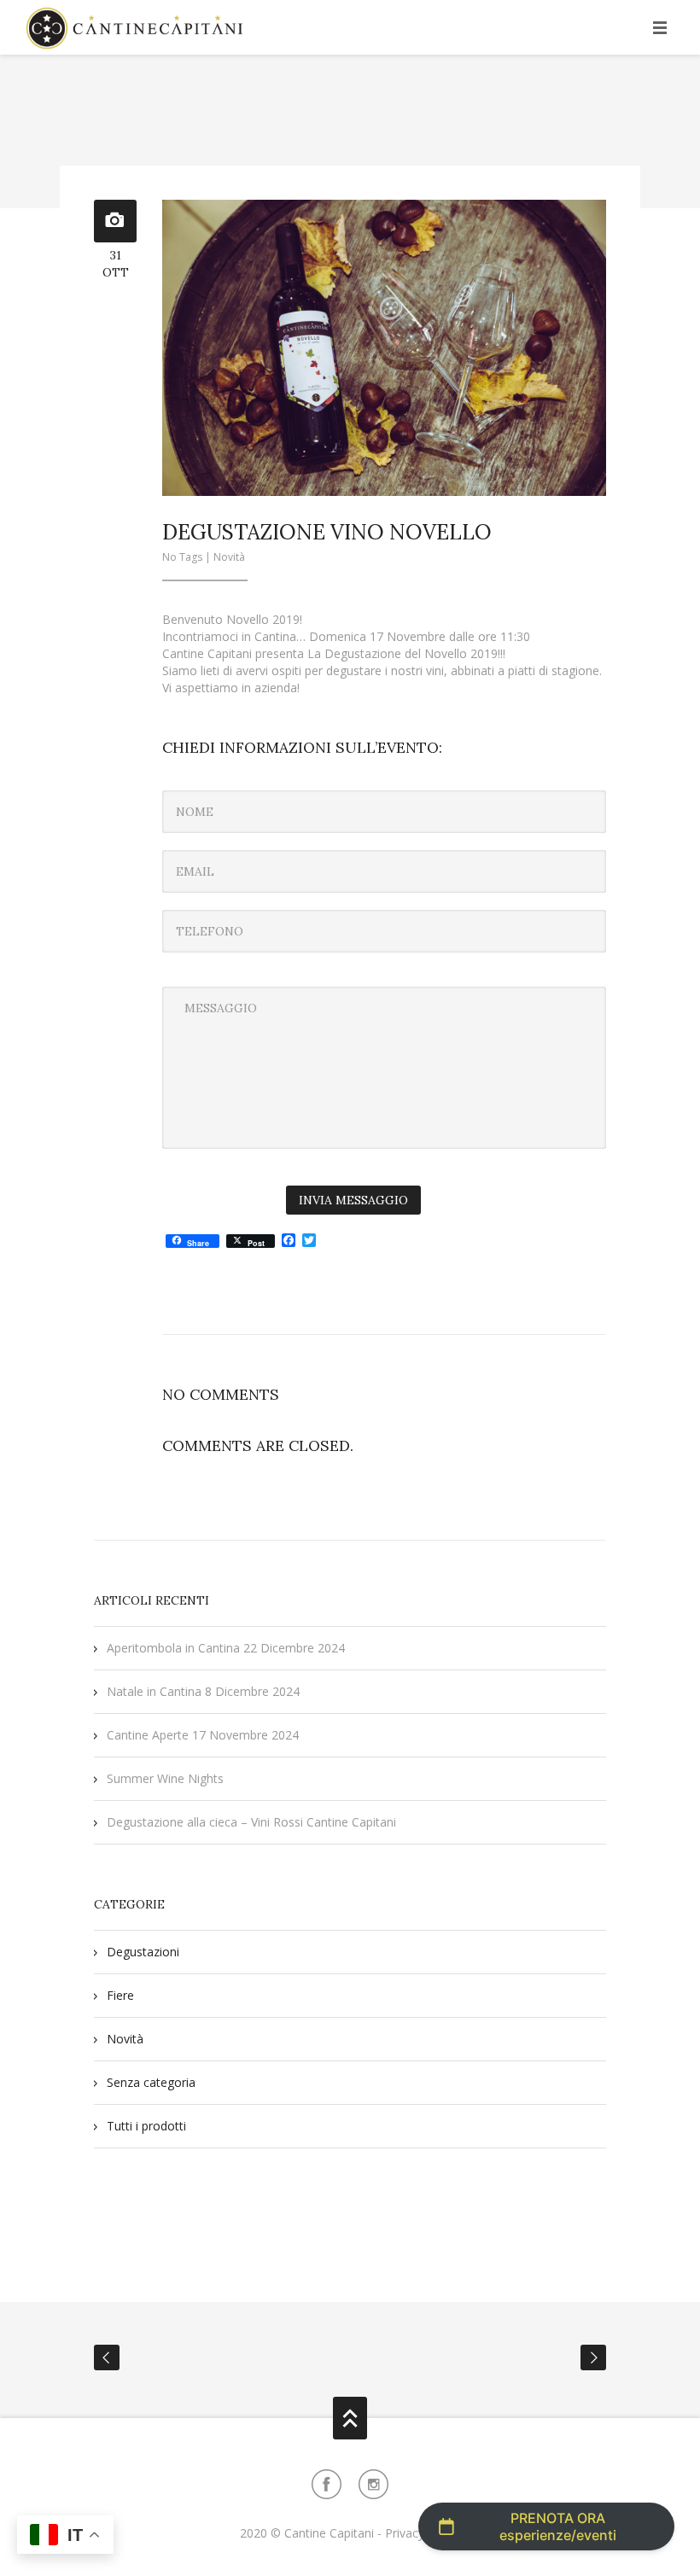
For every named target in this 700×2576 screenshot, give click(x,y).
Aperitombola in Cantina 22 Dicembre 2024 (226, 1648)
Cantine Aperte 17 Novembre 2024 (203, 1735)
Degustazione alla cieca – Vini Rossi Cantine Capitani (251, 1822)
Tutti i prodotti (146, 2126)
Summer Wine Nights (165, 1778)
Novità (229, 557)
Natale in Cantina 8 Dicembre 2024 (203, 1691)
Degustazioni (143, 1952)
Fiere (120, 1995)
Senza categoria (151, 2082)
